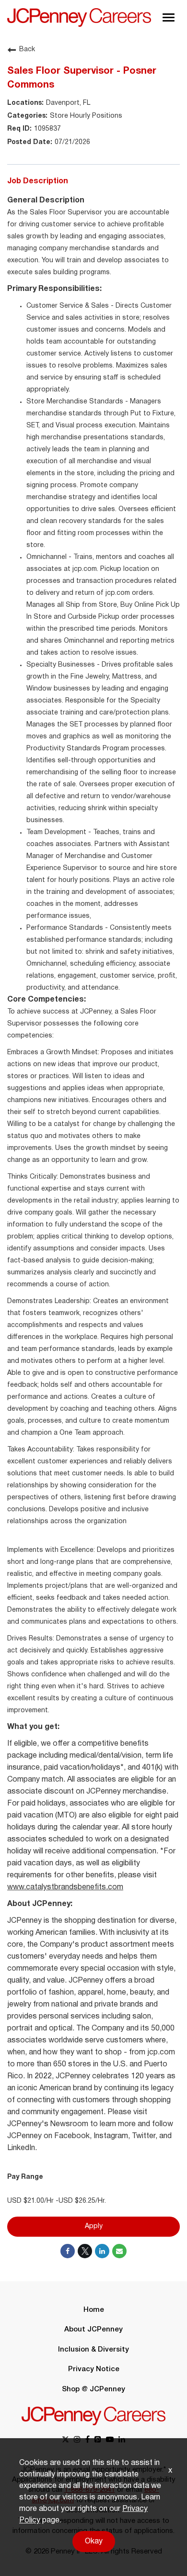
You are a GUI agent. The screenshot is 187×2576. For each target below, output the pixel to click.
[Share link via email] (119, 2251)
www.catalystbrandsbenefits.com (65, 1887)
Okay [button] (94, 2542)
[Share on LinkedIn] (102, 2251)
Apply (94, 2226)
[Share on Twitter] (85, 2251)
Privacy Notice (94, 2369)
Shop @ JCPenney (93, 2389)
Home (94, 2310)
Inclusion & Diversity (93, 2350)
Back (27, 50)
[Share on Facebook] (68, 2251)
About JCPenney (93, 2330)
